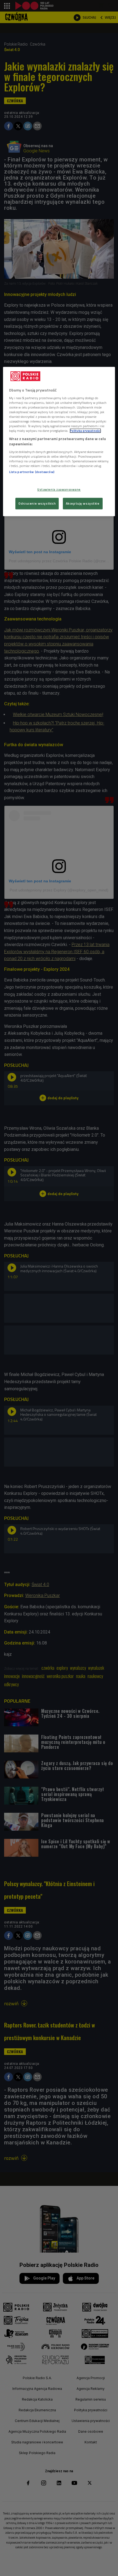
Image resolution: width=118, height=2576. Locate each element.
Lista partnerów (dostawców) (32, 472)
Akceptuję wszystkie (83, 503)
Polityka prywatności (85, 431)
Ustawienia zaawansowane (59, 489)
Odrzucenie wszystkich (37, 503)
